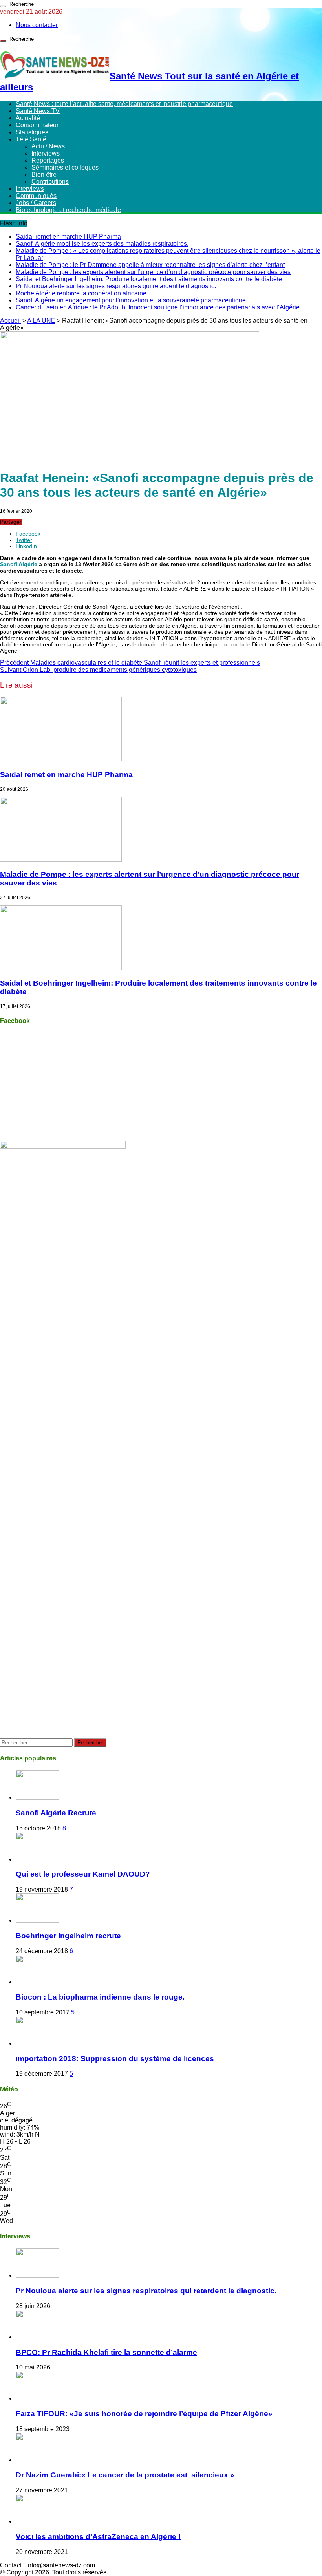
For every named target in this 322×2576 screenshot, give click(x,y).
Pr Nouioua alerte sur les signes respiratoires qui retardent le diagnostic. (116, 286)
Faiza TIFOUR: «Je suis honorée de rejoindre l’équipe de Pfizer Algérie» (144, 2414)
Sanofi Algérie (19, 564)
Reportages (48, 160)
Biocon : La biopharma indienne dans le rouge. (100, 1997)
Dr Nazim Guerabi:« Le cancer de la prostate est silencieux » (125, 2475)
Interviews (46, 153)
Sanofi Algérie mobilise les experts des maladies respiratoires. (102, 244)
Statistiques (32, 132)
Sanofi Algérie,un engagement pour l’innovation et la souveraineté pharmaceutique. (132, 300)
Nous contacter (37, 25)
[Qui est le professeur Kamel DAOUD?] (37, 1859)
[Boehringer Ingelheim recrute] (37, 1920)
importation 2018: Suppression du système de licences (115, 2059)
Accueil (10, 321)
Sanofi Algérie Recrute (56, 1813)
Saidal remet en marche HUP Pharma (68, 237)
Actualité (28, 118)
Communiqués (36, 196)
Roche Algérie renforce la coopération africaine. (82, 293)
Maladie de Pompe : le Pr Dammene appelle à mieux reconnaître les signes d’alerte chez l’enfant (150, 265)
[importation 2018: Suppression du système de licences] (37, 2043)
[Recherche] (3, 6)
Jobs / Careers (36, 203)
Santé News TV (38, 111)
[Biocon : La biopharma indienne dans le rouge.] (37, 1982)
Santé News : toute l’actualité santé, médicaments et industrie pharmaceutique (124, 104)
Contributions (50, 182)
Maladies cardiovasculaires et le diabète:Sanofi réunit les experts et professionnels (130, 663)
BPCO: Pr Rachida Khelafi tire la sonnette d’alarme (106, 2352)
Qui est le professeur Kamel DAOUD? (83, 1874)
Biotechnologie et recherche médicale (68, 210)
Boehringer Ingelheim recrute (68, 1936)
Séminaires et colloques (65, 167)
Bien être (44, 175)
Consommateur (37, 125)
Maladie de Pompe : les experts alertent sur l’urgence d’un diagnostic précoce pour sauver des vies (153, 272)
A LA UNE (41, 321)
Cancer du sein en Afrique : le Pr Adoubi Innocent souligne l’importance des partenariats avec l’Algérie (158, 307)
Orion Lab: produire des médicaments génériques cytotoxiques (98, 670)
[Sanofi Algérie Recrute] (37, 1798)
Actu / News (48, 146)
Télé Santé (31, 139)
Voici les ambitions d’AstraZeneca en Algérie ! (98, 2537)
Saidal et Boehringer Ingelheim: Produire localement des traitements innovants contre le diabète (149, 279)
